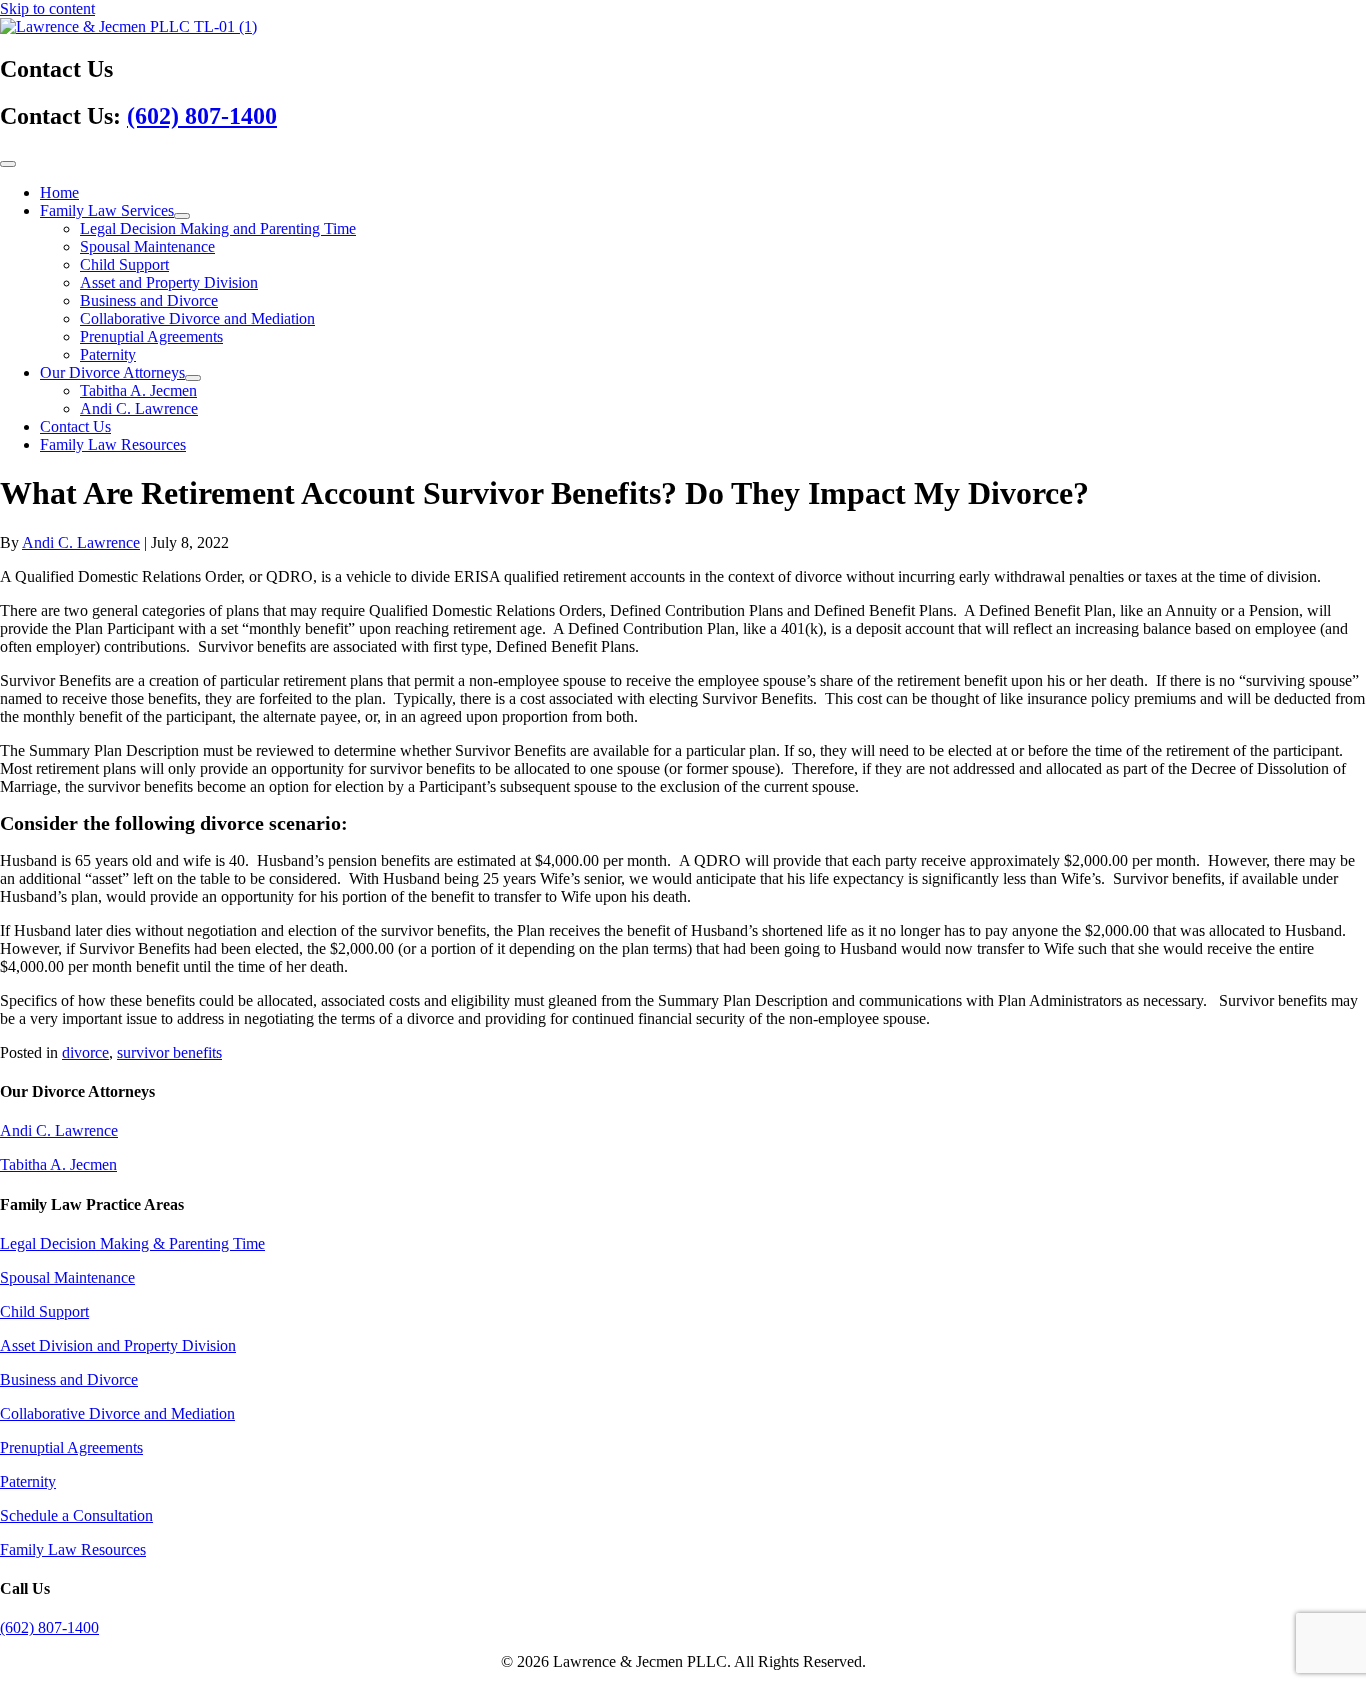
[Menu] (8, 164)
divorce (85, 1052)
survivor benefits (169, 1052)
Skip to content (47, 8)
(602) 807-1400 (202, 116)
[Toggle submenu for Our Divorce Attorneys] (193, 378)
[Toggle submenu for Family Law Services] (182, 216)
